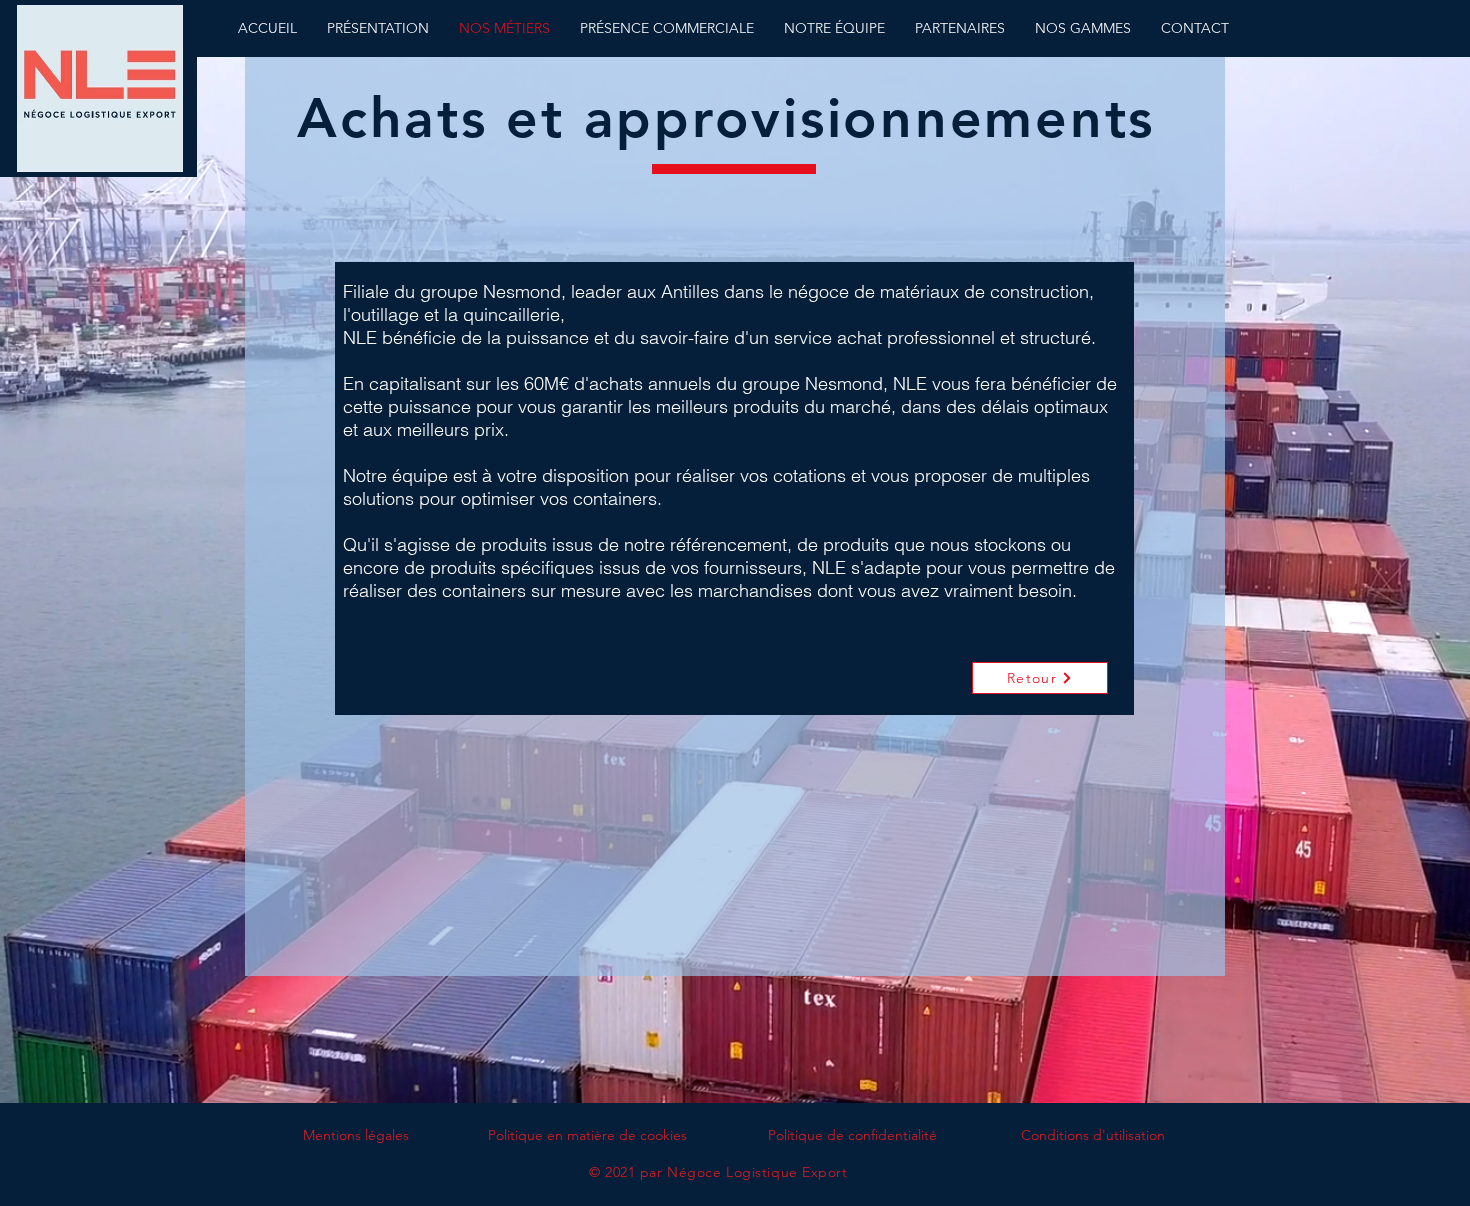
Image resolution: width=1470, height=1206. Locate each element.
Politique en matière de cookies (587, 1135)
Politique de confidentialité (852, 1135)
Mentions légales (356, 1135)
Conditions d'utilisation (1093, 1135)
